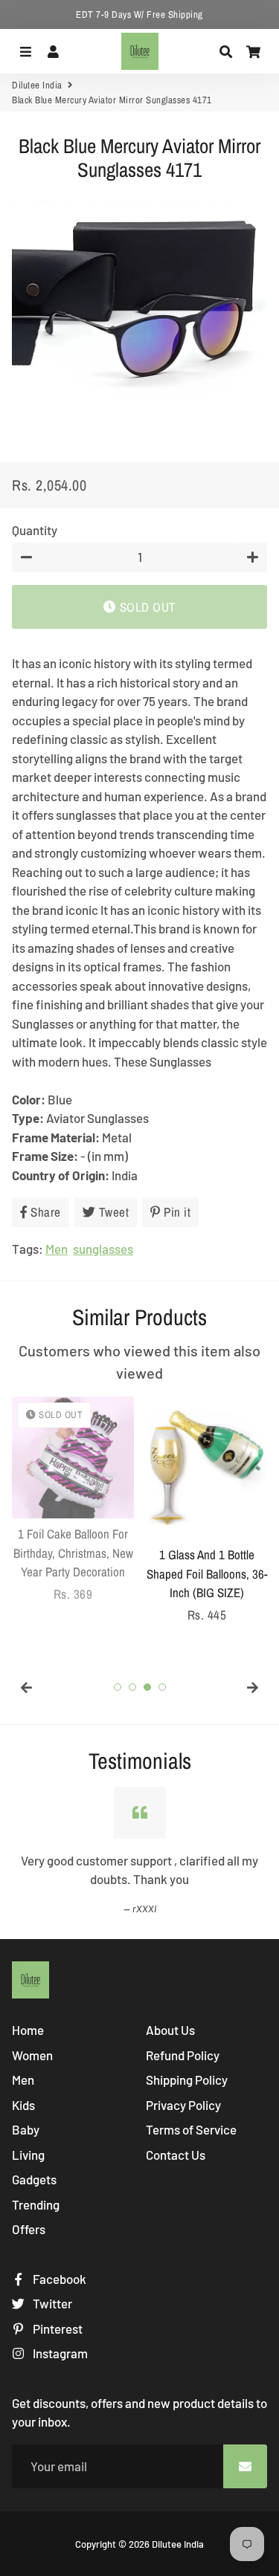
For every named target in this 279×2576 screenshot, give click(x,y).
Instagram (59, 2353)
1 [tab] (118, 1687)
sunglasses (103, 1249)
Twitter (51, 2303)
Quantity (35, 530)
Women (32, 2055)
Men (57, 1249)
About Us (170, 2030)
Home (28, 2030)
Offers (29, 2229)
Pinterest (57, 2329)
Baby (26, 2129)
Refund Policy (183, 2055)
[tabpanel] (73, 1500)
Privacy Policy (183, 2105)
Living (28, 2155)
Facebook (58, 2279)
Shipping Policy (187, 2080)
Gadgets (34, 2179)
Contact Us (176, 2155)
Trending (36, 2204)
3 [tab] (147, 1687)
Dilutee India (37, 85)
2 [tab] (132, 1687)
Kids (23, 2105)
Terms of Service (191, 2129)
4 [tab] (162, 1687)
